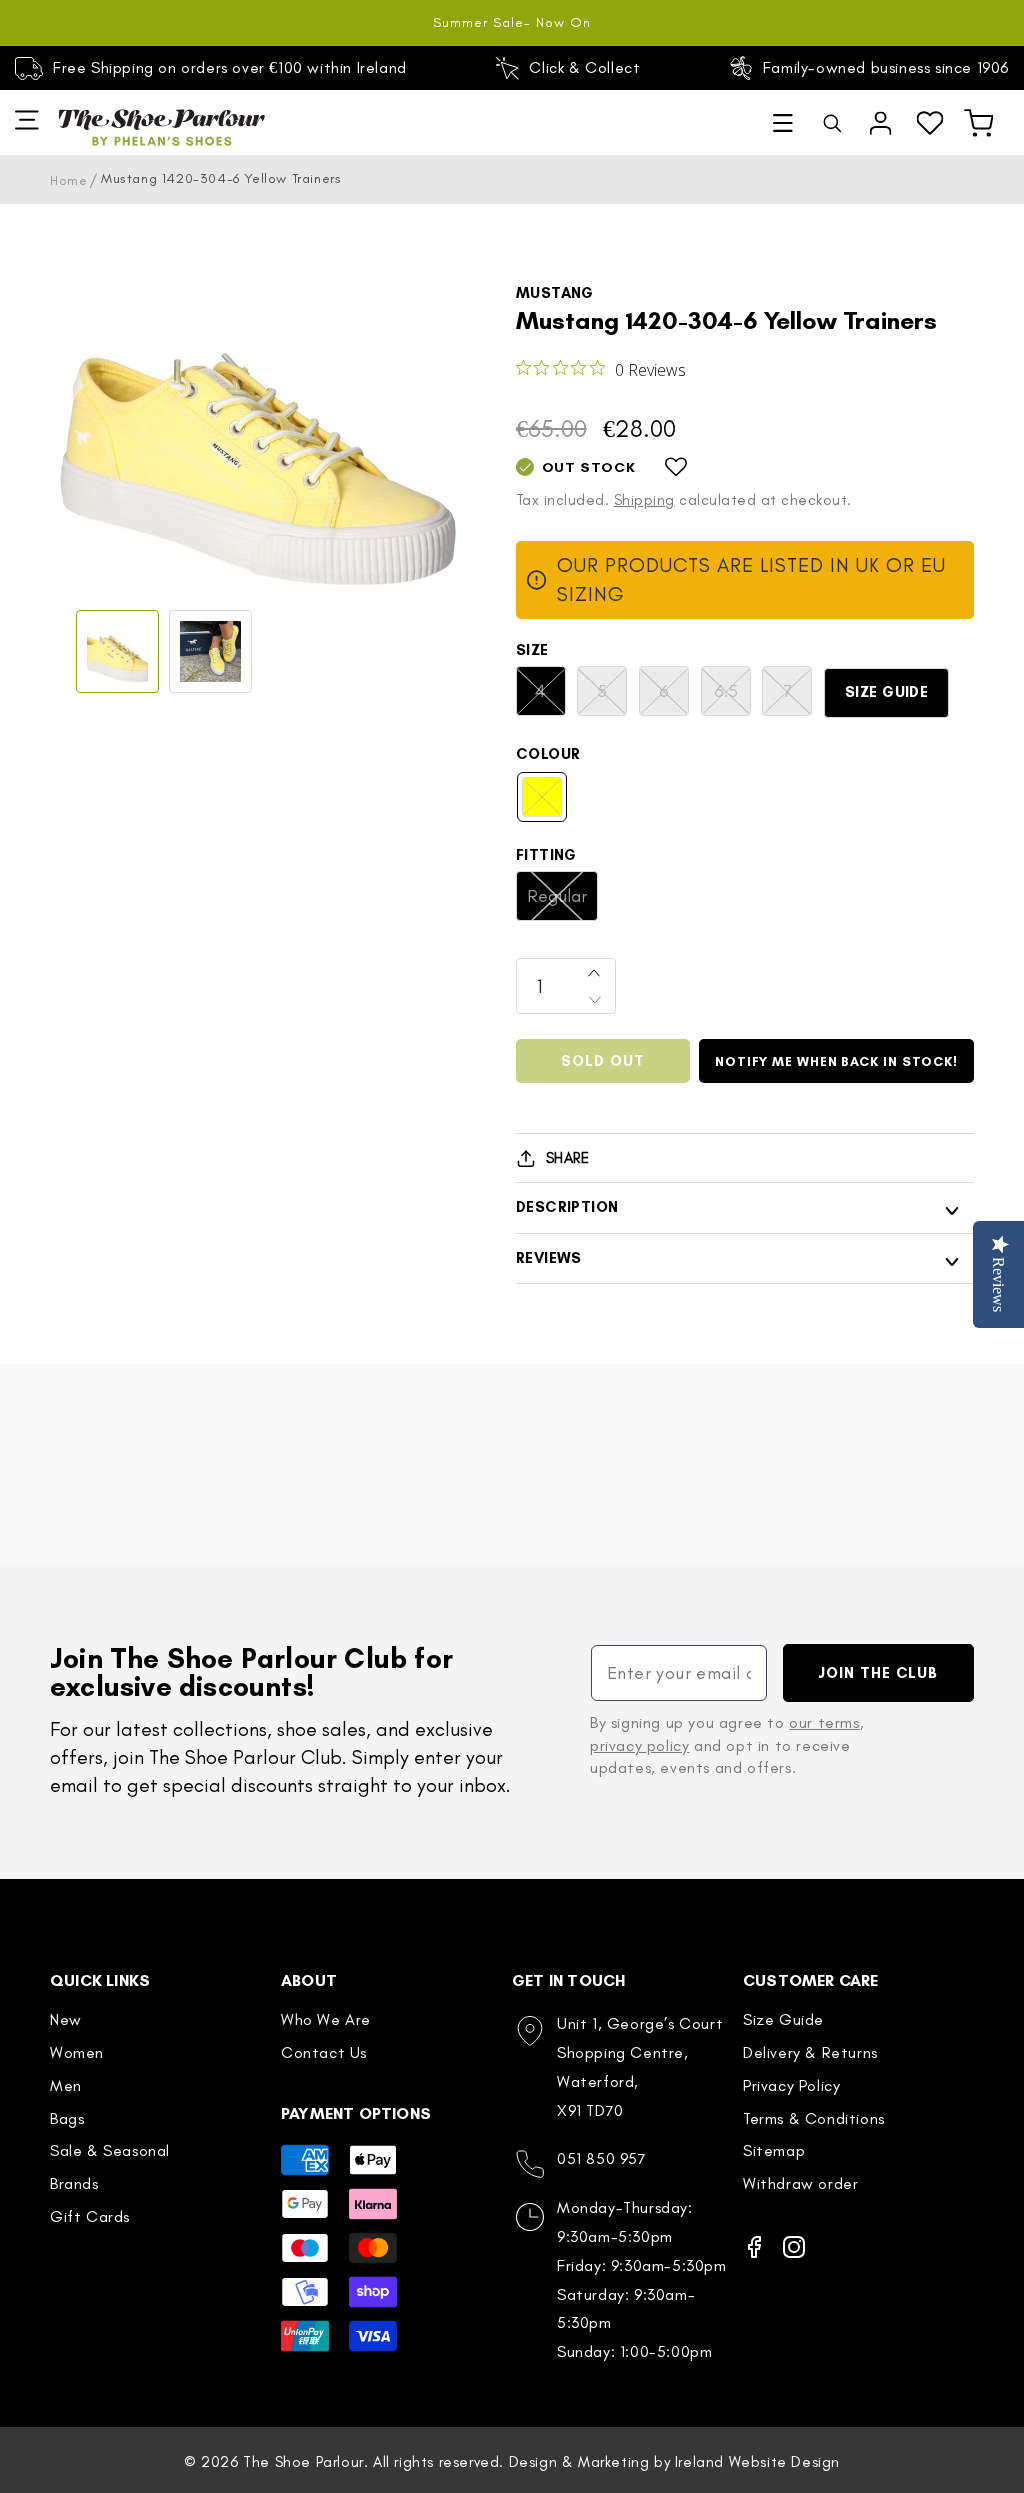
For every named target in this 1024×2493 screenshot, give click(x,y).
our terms (824, 1722)
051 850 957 (602, 2158)
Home (68, 180)
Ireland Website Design (757, 2462)
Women (77, 2052)
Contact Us (324, 2052)
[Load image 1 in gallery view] (117, 651)
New (66, 2019)
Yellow (551, 804)
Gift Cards (90, 2216)
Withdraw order (800, 2183)
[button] (783, 123)
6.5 (732, 697)
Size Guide (887, 692)
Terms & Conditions (814, 2118)
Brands (74, 2183)
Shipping (644, 500)
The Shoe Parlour (303, 2462)
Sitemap (774, 2150)
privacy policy (639, 1745)
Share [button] (567, 1158)
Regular (562, 902)
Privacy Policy (791, 2085)
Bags (67, 2118)
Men (66, 2085)
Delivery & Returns (810, 2052)
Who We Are (326, 2019)
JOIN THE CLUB (878, 1673)
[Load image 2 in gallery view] (210, 651)
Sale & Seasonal (110, 2150)
